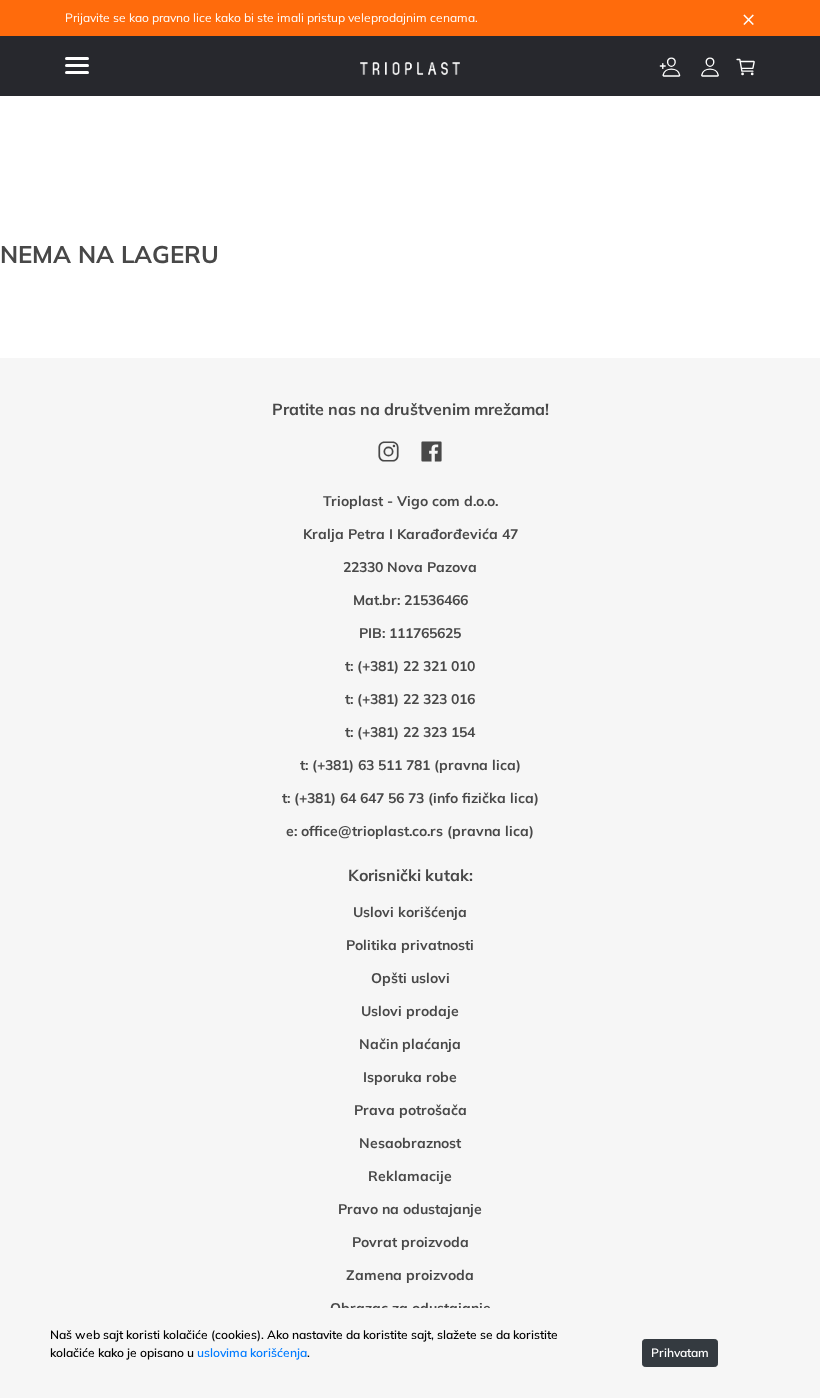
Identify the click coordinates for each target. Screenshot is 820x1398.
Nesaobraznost (410, 1143)
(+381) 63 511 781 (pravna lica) (416, 765)
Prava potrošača (410, 1110)
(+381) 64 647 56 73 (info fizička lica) (416, 798)
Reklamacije (410, 1176)
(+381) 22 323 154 (416, 732)
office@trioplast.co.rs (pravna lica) (417, 831)
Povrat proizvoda (410, 1242)
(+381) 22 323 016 (416, 699)
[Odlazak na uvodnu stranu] (410, 66)
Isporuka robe (410, 1077)
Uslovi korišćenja (410, 912)
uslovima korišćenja (252, 1352)
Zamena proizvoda (410, 1275)
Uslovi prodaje (410, 1011)
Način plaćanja (410, 1044)
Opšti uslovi (410, 978)
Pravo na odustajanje (410, 1209)
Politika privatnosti (410, 945)
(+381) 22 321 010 (416, 666)
